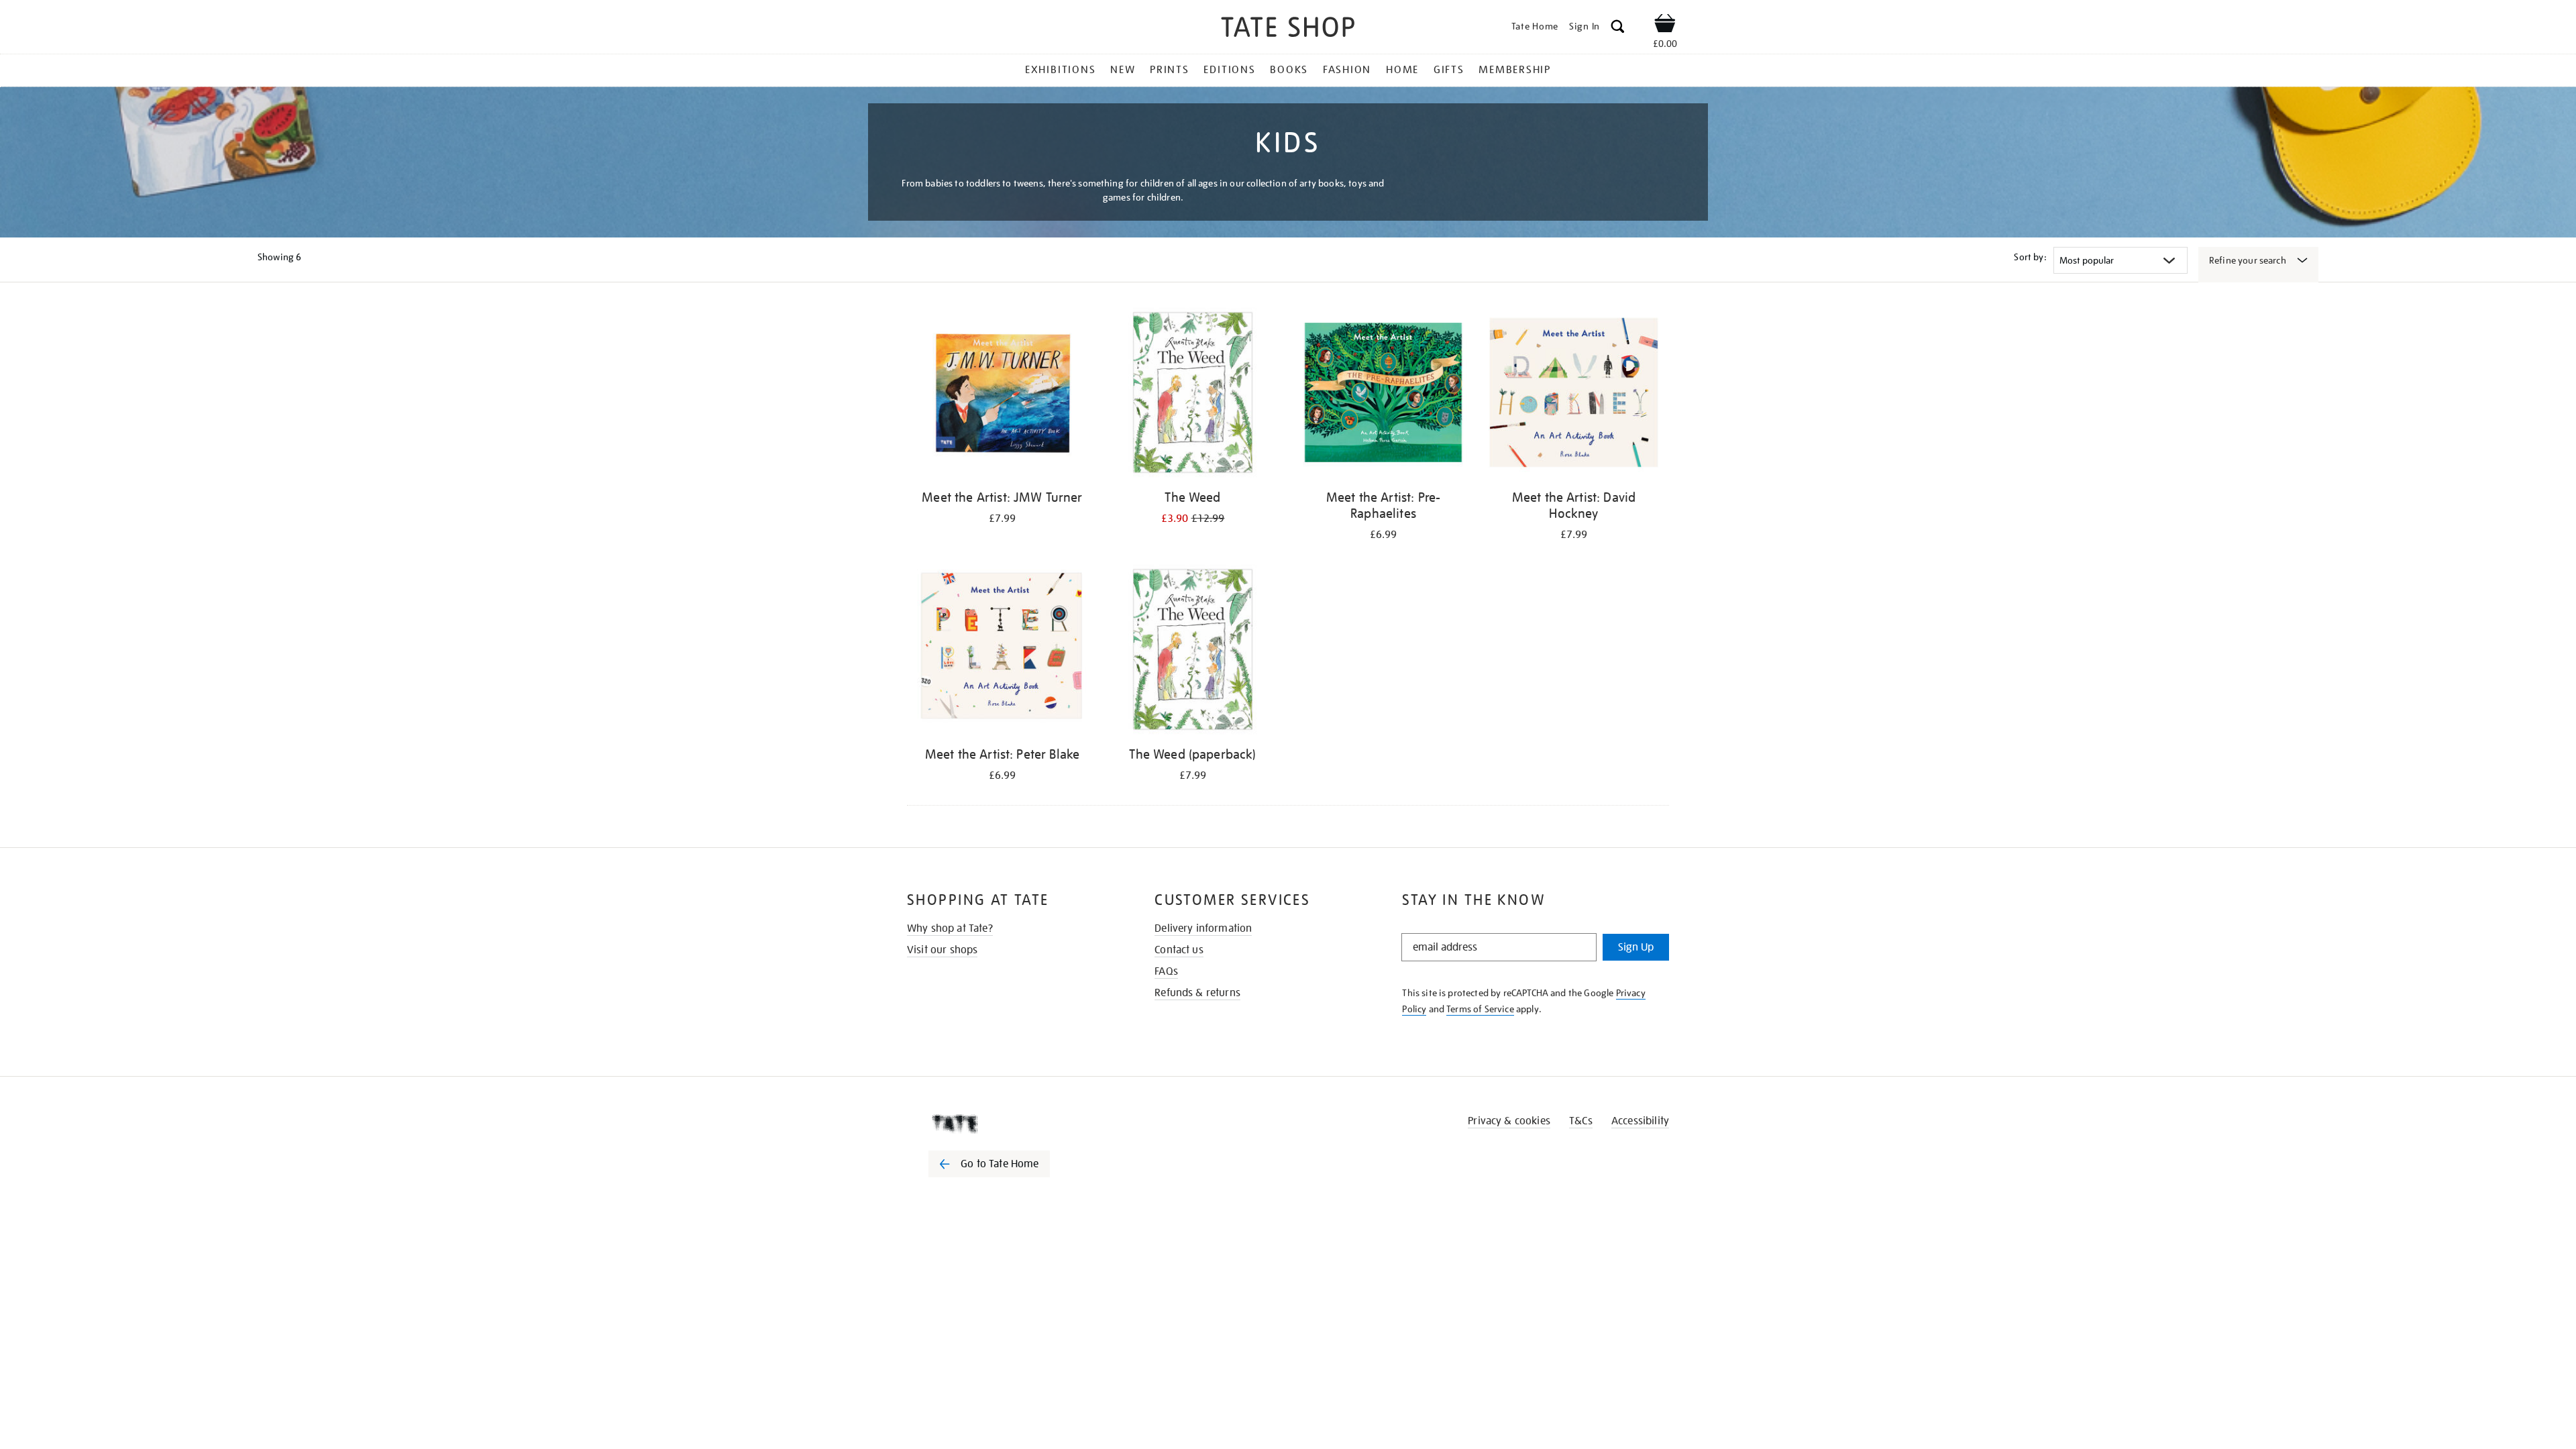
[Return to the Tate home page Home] (1288, 29)
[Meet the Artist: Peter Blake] (1002, 652)
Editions (1229, 70)
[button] (1618, 29)
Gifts (1449, 70)
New (1123, 70)
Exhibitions (1060, 70)
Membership (1515, 70)
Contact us (1179, 950)
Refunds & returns (1197, 993)
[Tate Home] (1013, 1124)
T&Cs (1581, 1121)
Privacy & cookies (1509, 1121)
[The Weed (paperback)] (1193, 652)
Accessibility (1640, 1121)
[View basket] (1665, 25)
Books (1289, 70)
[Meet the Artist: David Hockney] (1574, 395)
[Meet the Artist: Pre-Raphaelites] (1383, 395)
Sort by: (2030, 257)
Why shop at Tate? (950, 928)
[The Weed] (1193, 395)
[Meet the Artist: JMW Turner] (1002, 395)
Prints (1170, 70)
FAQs (1166, 971)
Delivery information (1203, 928)
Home (1402, 70)
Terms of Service (1480, 1009)
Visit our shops (942, 950)
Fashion (1347, 70)
